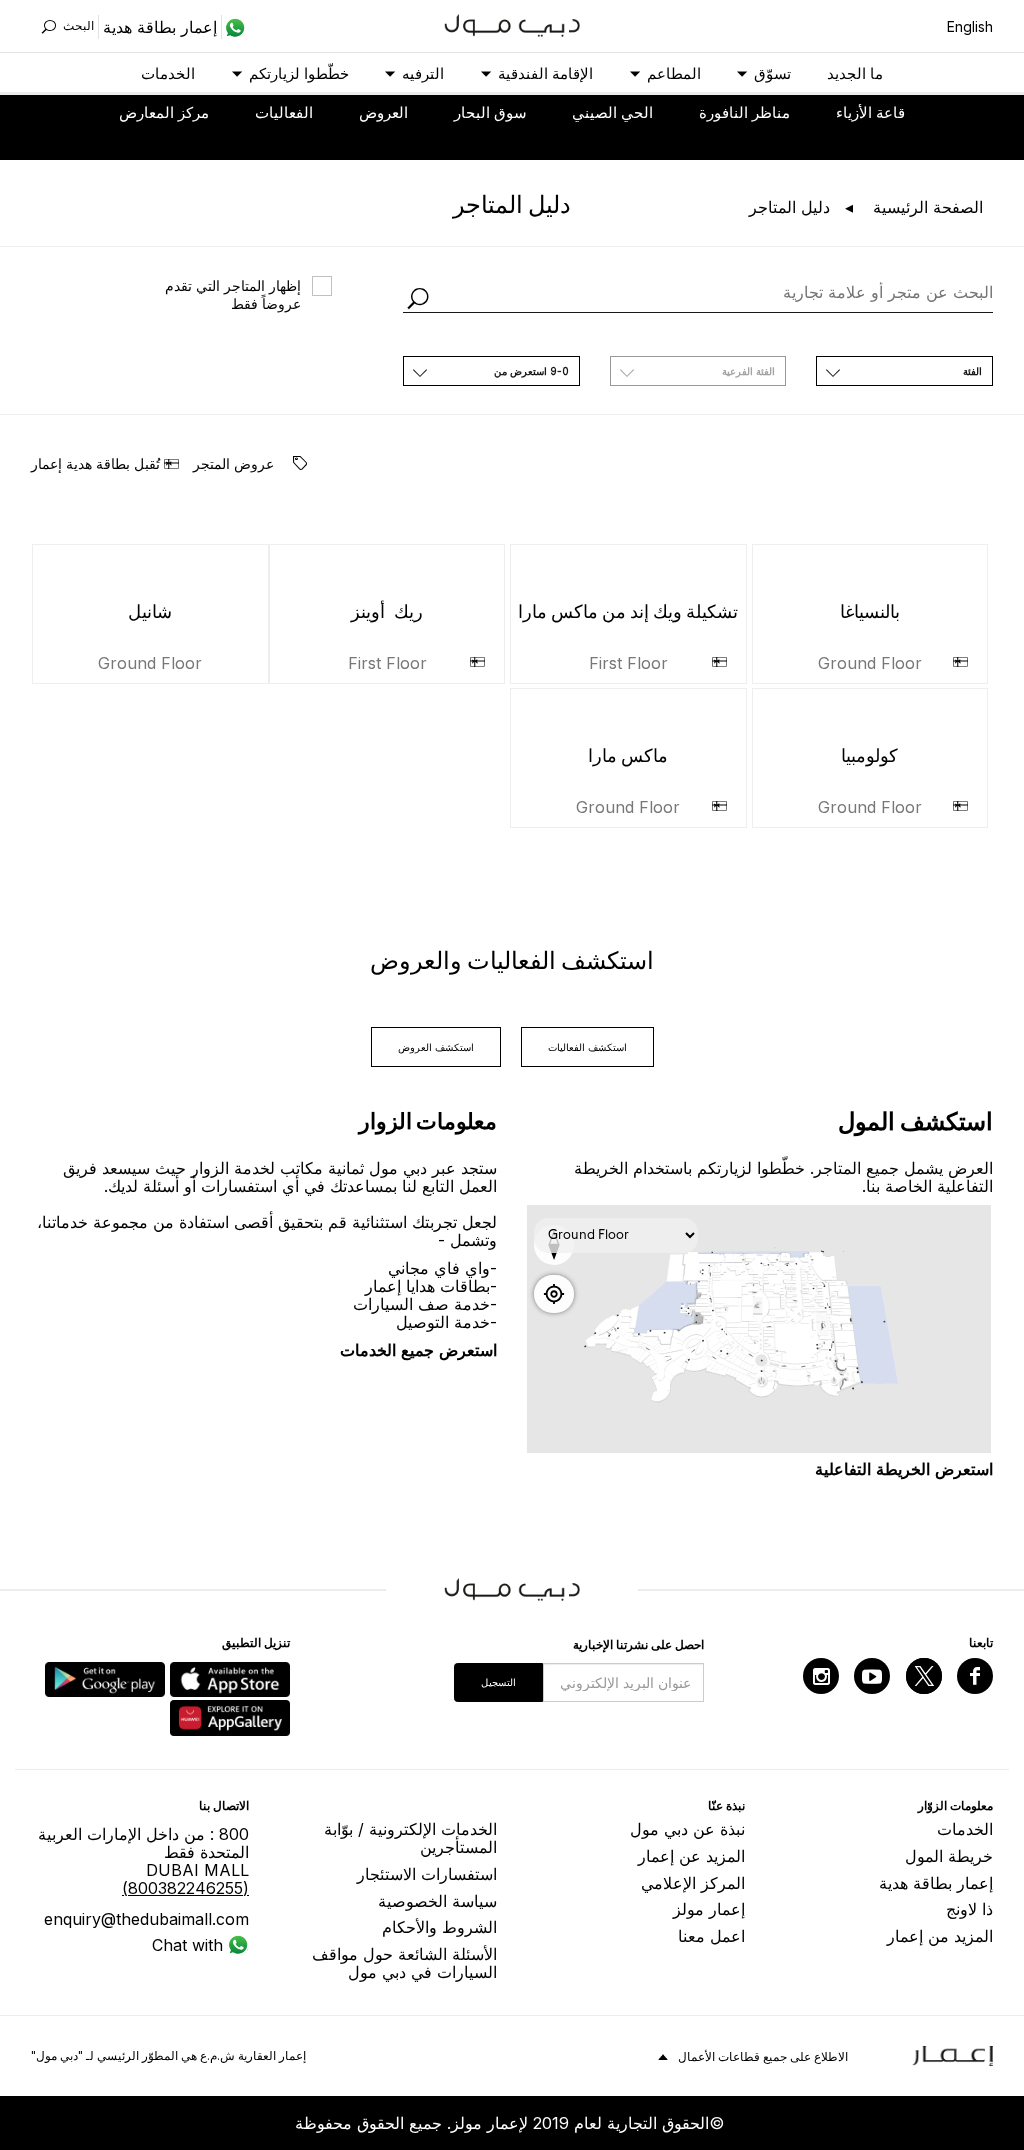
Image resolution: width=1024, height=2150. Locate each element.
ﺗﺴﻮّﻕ (772, 73)
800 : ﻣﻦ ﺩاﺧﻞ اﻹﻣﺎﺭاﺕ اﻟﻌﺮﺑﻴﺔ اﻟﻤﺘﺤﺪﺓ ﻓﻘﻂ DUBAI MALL (143, 1861)
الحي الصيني (612, 112)
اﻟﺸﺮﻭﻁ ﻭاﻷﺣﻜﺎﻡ (439, 1927)
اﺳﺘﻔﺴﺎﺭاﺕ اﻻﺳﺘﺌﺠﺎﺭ (427, 1874)
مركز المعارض (164, 112)
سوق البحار (490, 112)
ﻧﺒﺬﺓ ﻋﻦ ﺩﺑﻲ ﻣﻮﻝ (687, 1829)
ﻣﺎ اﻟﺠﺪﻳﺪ (855, 73)
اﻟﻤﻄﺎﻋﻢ (674, 73)
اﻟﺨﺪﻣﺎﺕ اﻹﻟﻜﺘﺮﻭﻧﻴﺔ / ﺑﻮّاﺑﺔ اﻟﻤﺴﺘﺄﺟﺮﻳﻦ (410, 1838)
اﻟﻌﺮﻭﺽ (383, 112)
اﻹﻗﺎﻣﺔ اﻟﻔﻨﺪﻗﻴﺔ (545, 73)
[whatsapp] (233, 27)
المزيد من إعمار (940, 1936)
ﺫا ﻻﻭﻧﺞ (969, 1909)
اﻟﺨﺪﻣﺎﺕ (168, 73)
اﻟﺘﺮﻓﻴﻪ (423, 73)
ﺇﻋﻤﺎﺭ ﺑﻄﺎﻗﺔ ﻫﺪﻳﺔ (936, 1883)
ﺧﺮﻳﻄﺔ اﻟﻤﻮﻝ (949, 1856)
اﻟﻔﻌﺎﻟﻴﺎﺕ (284, 112)
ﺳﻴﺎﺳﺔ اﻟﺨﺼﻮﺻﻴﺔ (437, 1901)
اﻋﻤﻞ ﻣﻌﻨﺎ (711, 1936)
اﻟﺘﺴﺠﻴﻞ (498, 1682)
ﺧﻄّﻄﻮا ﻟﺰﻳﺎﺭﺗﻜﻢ (299, 73)
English (970, 26)
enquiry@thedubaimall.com (146, 1919)
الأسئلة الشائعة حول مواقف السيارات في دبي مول (404, 1963)
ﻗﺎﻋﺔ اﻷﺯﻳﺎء (870, 112)
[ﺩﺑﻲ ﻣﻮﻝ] (512, 23)
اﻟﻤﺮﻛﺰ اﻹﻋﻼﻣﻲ (693, 1883)
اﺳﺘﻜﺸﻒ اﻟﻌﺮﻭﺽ (436, 1047)
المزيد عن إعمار (691, 1856)
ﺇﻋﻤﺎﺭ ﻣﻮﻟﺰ (709, 1909)
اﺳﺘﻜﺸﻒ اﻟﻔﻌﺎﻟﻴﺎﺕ (587, 1047)
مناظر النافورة (744, 112)
